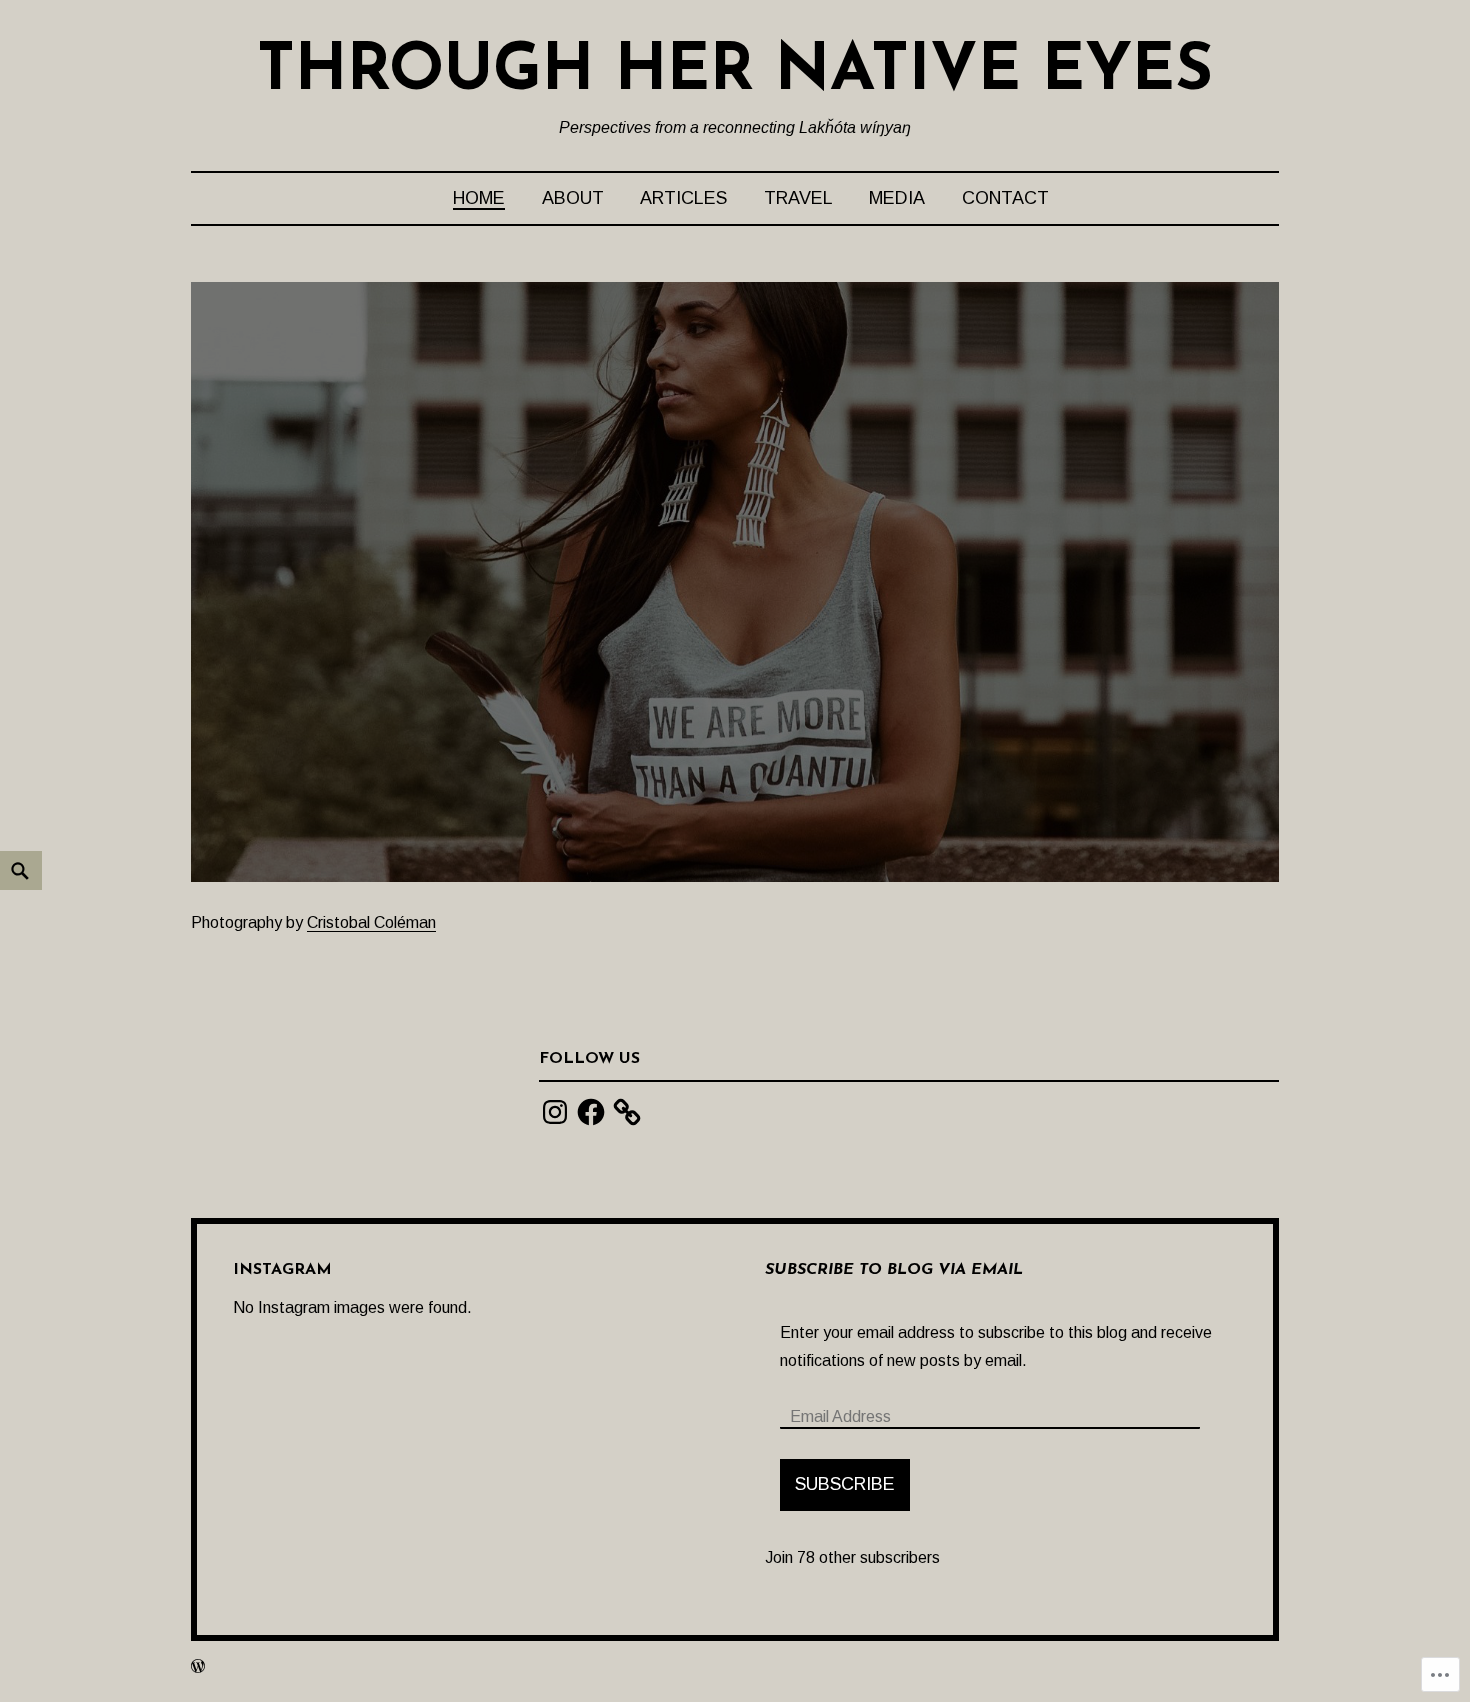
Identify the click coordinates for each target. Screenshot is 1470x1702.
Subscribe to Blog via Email (894, 1270)
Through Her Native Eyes (735, 72)
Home (479, 198)
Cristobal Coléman (371, 922)
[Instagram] (555, 1112)
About (573, 198)
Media (897, 198)
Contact (1005, 198)
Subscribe (845, 1484)
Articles (683, 198)
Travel (798, 198)
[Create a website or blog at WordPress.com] (198, 1666)
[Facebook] (591, 1112)
